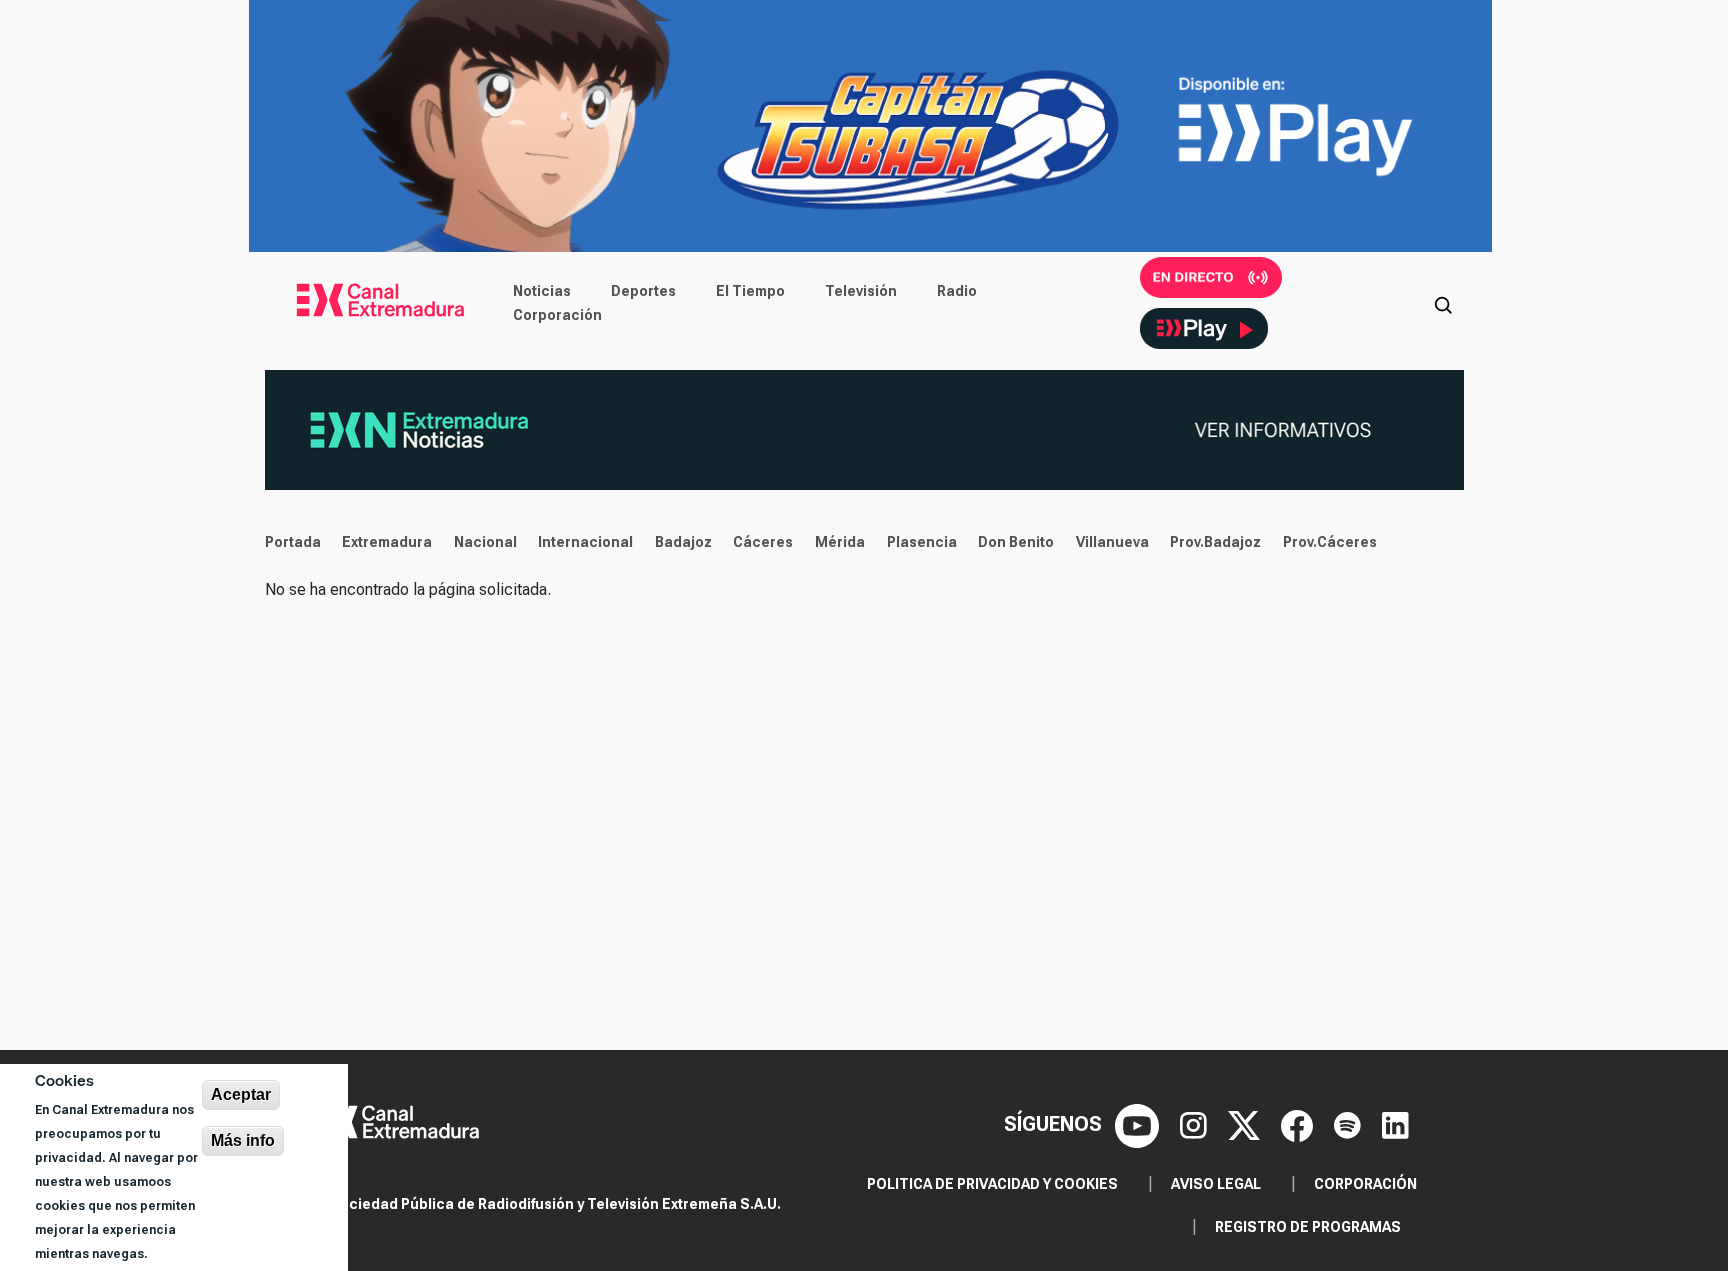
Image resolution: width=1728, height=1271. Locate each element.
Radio (957, 291)
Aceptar (241, 1094)
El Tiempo (750, 291)
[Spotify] (1350, 1124)
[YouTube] (1139, 1124)
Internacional (585, 542)
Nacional (485, 542)
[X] (1246, 1124)
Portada (293, 542)
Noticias (542, 291)
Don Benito (1016, 542)
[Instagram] (1196, 1124)
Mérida (840, 542)
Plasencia (922, 542)
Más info (243, 1140)
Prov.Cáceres (1330, 542)
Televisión (861, 291)
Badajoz (683, 542)
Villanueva (1112, 542)
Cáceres (763, 542)
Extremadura (387, 542)
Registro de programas (1308, 1227)
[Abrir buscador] (1443, 303)
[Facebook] (1299, 1124)
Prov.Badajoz (1215, 542)
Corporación (557, 315)
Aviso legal (1216, 1184)
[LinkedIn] (1395, 1124)
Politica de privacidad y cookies (992, 1184)
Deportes (643, 291)
